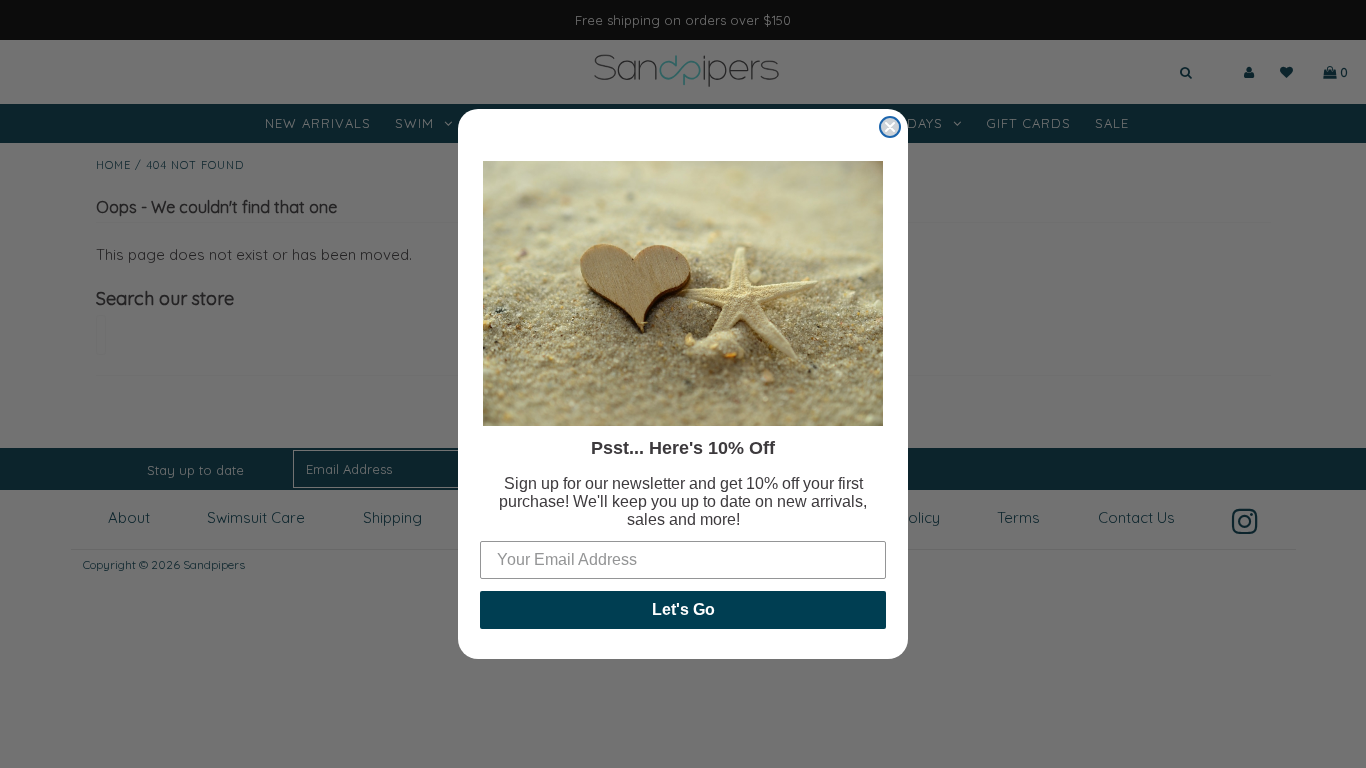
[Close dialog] (890, 127)
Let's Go (683, 609)
